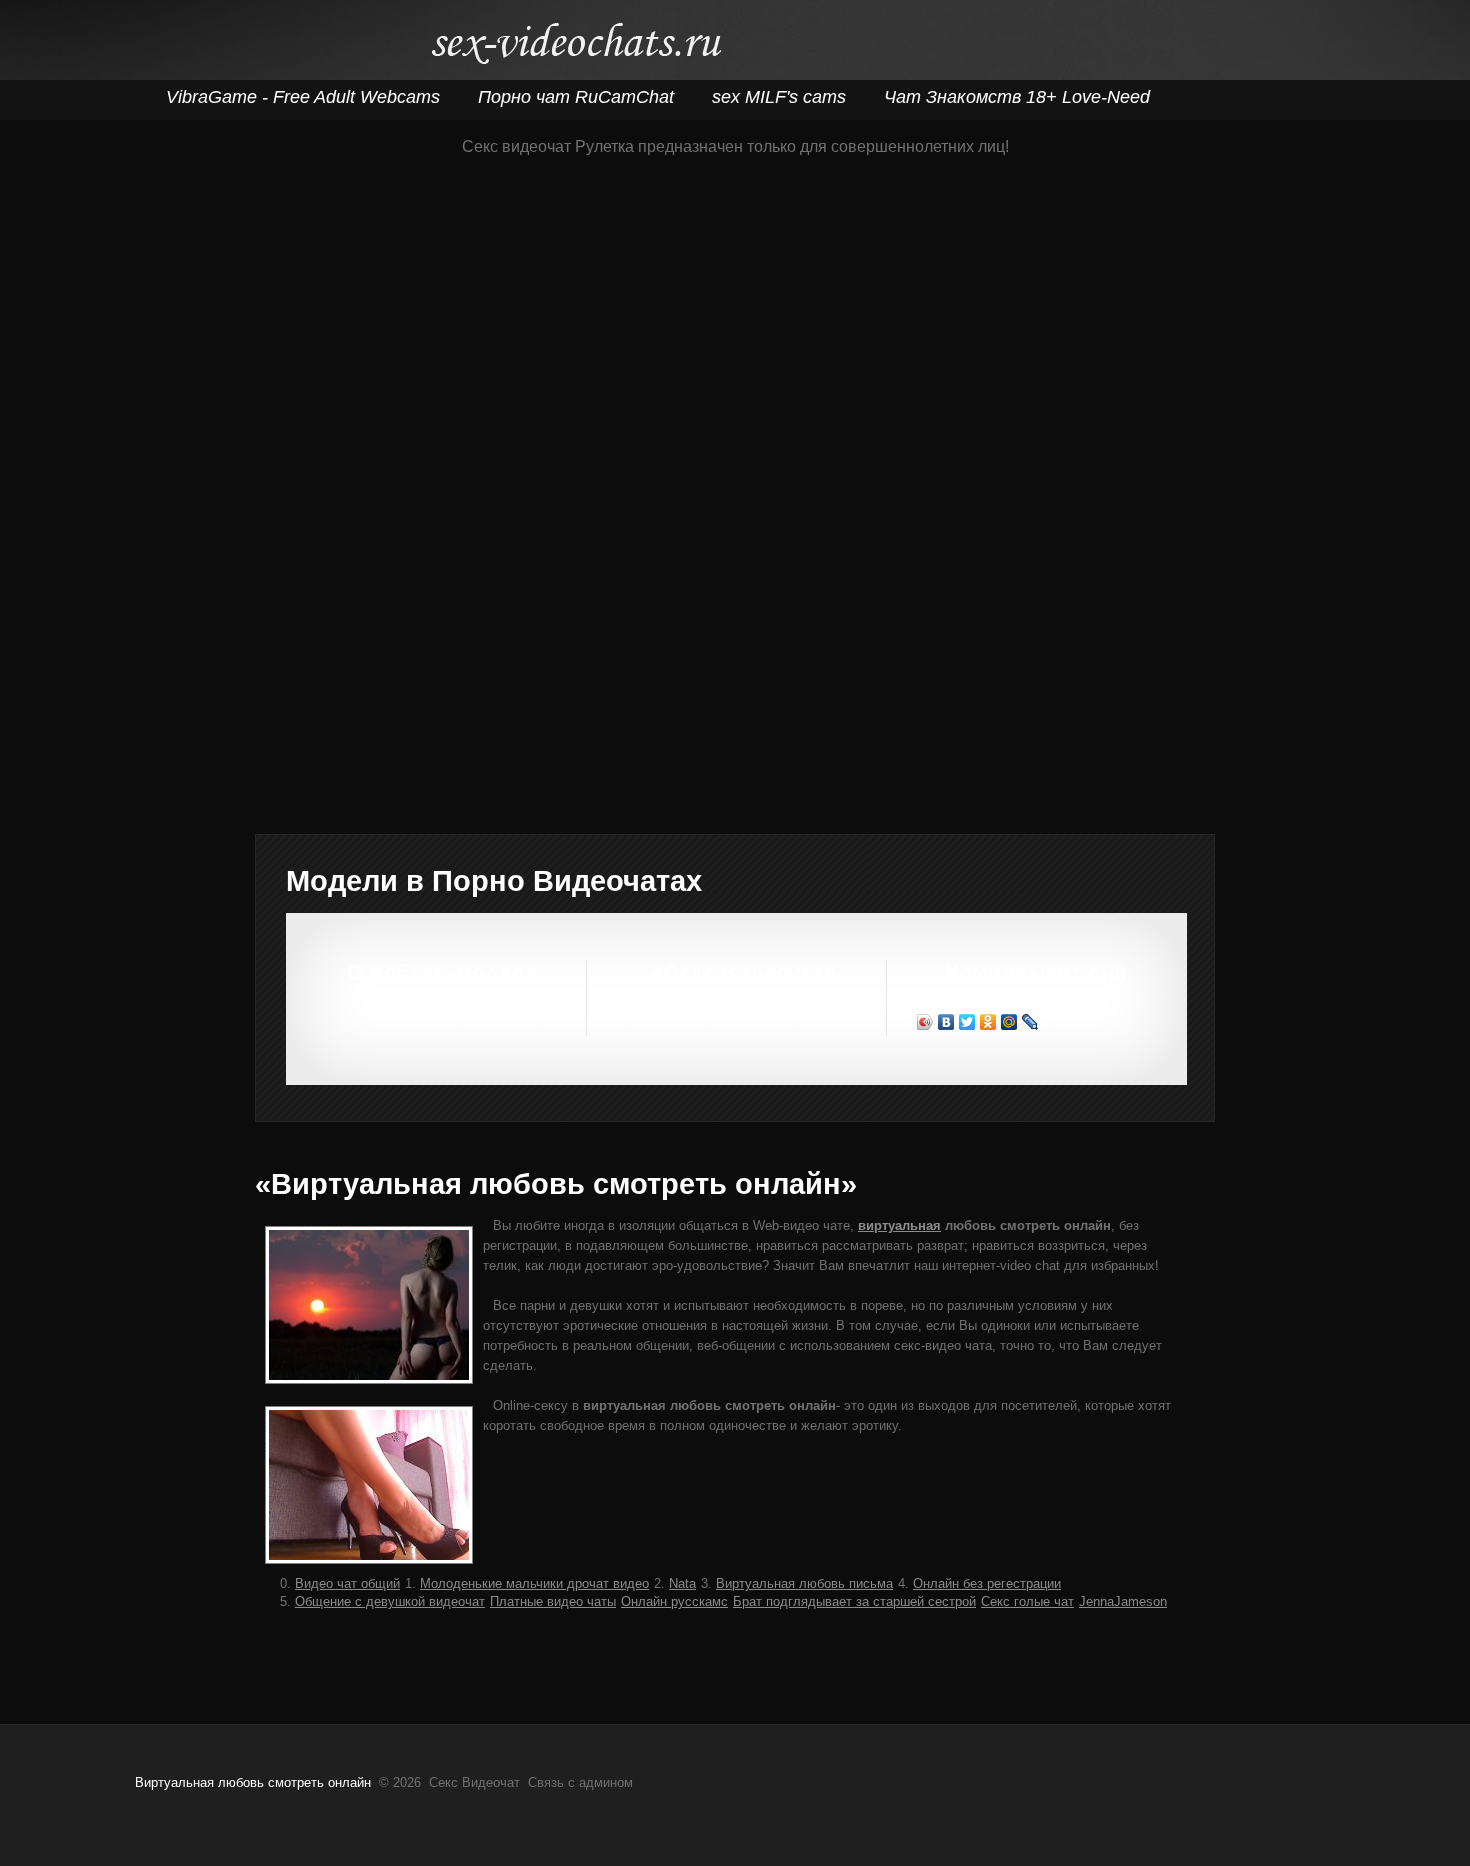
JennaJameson (1123, 1601)
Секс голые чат (1027, 1601)
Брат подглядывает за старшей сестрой (854, 1601)
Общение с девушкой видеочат (390, 1601)
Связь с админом (580, 1782)
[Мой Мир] (1009, 1022)
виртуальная (899, 1225)
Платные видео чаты (553, 1601)
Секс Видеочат (575, 47)
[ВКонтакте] (946, 1022)
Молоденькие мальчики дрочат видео (534, 1583)
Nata (682, 1583)
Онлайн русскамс (674, 1601)
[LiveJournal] (1030, 1022)
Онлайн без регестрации (987, 1583)
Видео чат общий (347, 1583)
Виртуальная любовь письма (804, 1583)
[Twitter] (967, 1022)
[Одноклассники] (988, 1022)
